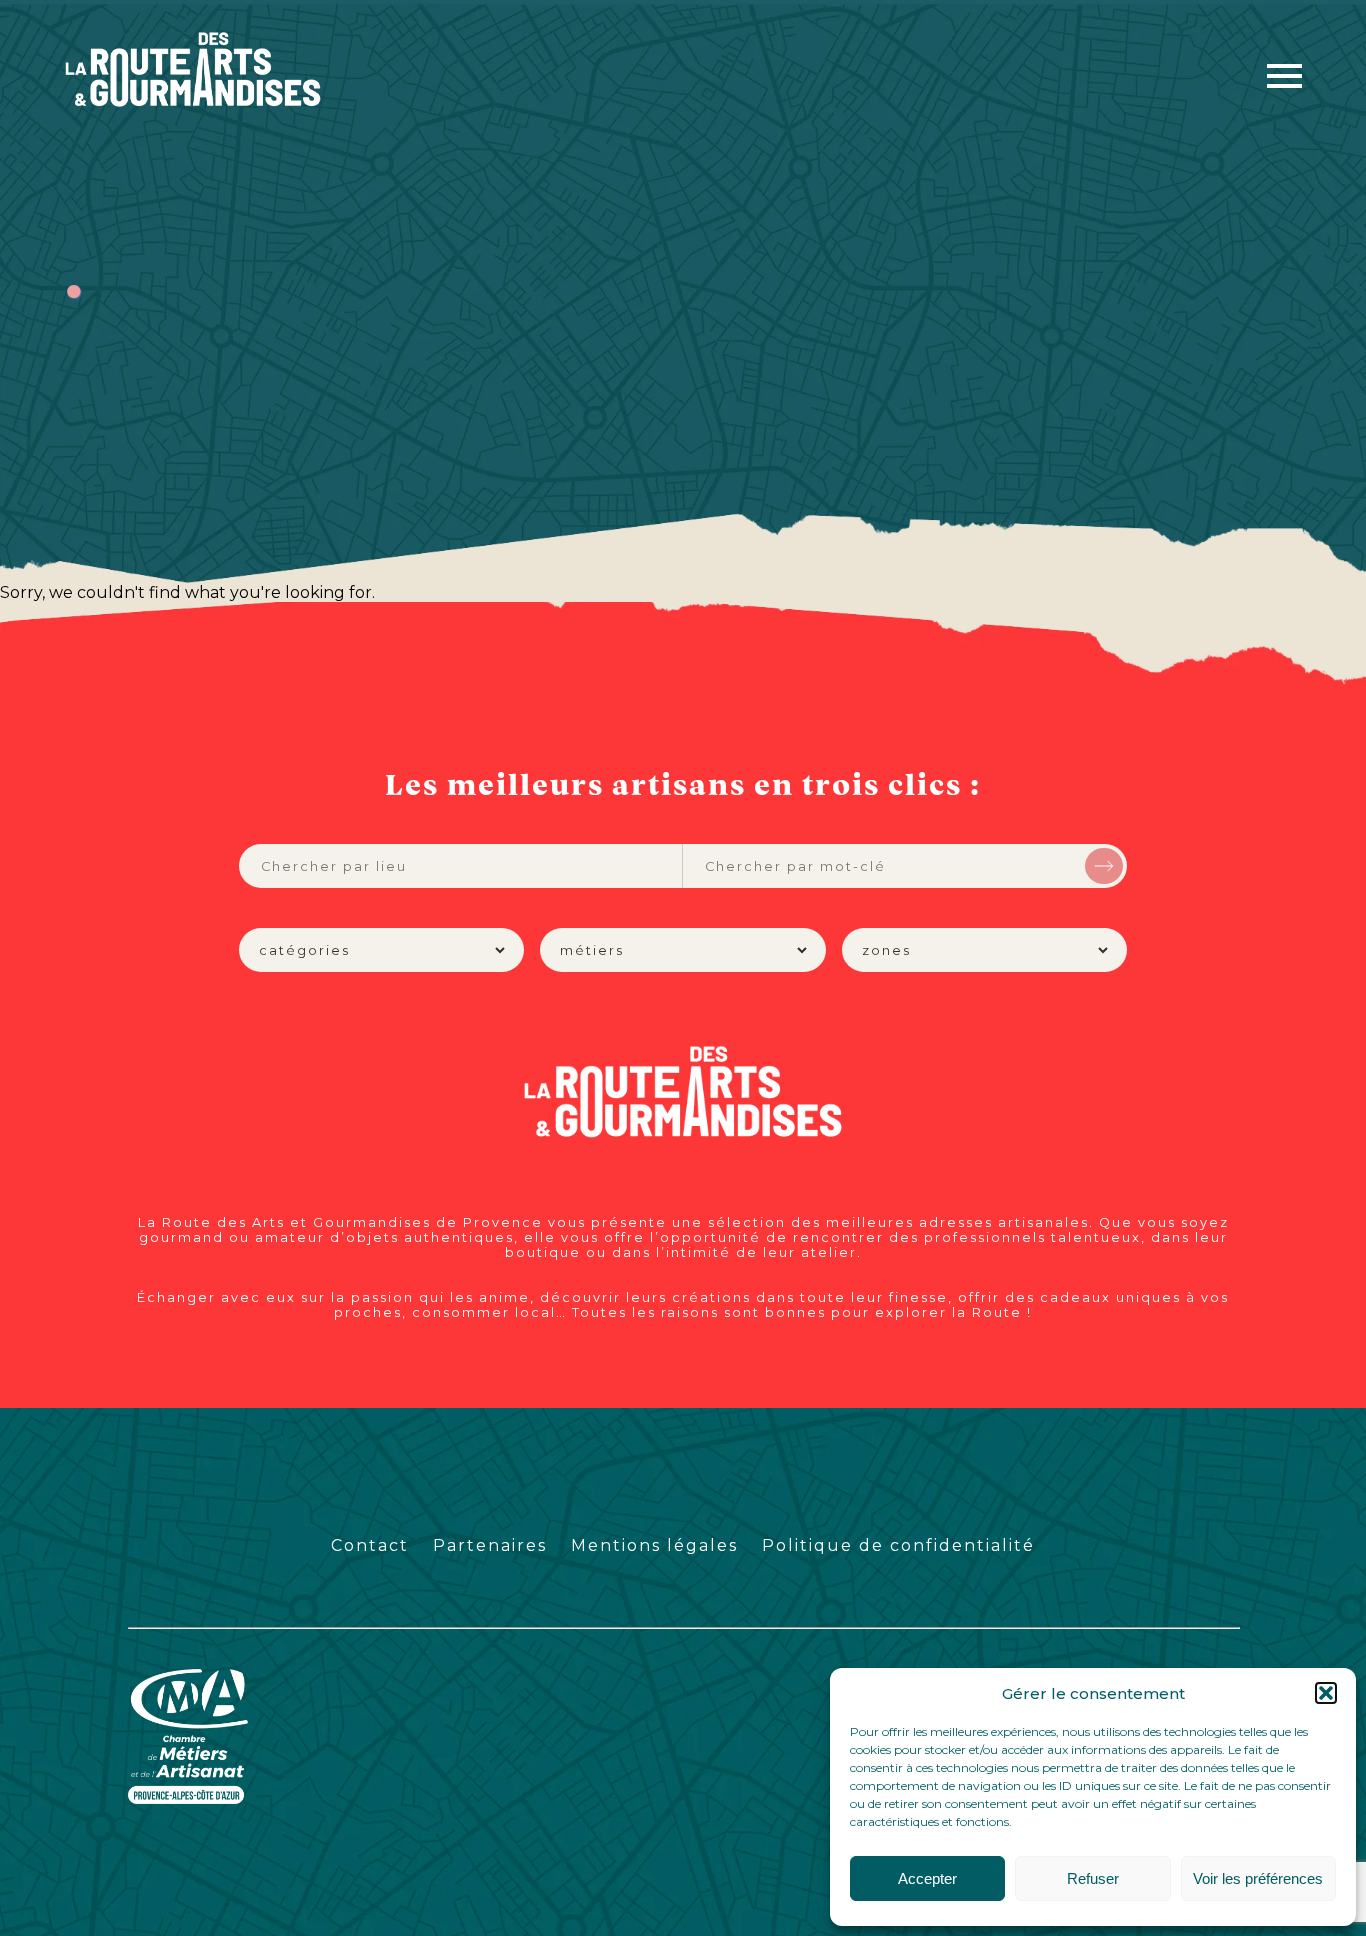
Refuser (1093, 1878)
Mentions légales (654, 1545)
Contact (370, 1545)
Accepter (927, 1878)
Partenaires (490, 1545)
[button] (1326, 1693)
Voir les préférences (1258, 1878)
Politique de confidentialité (898, 1545)
